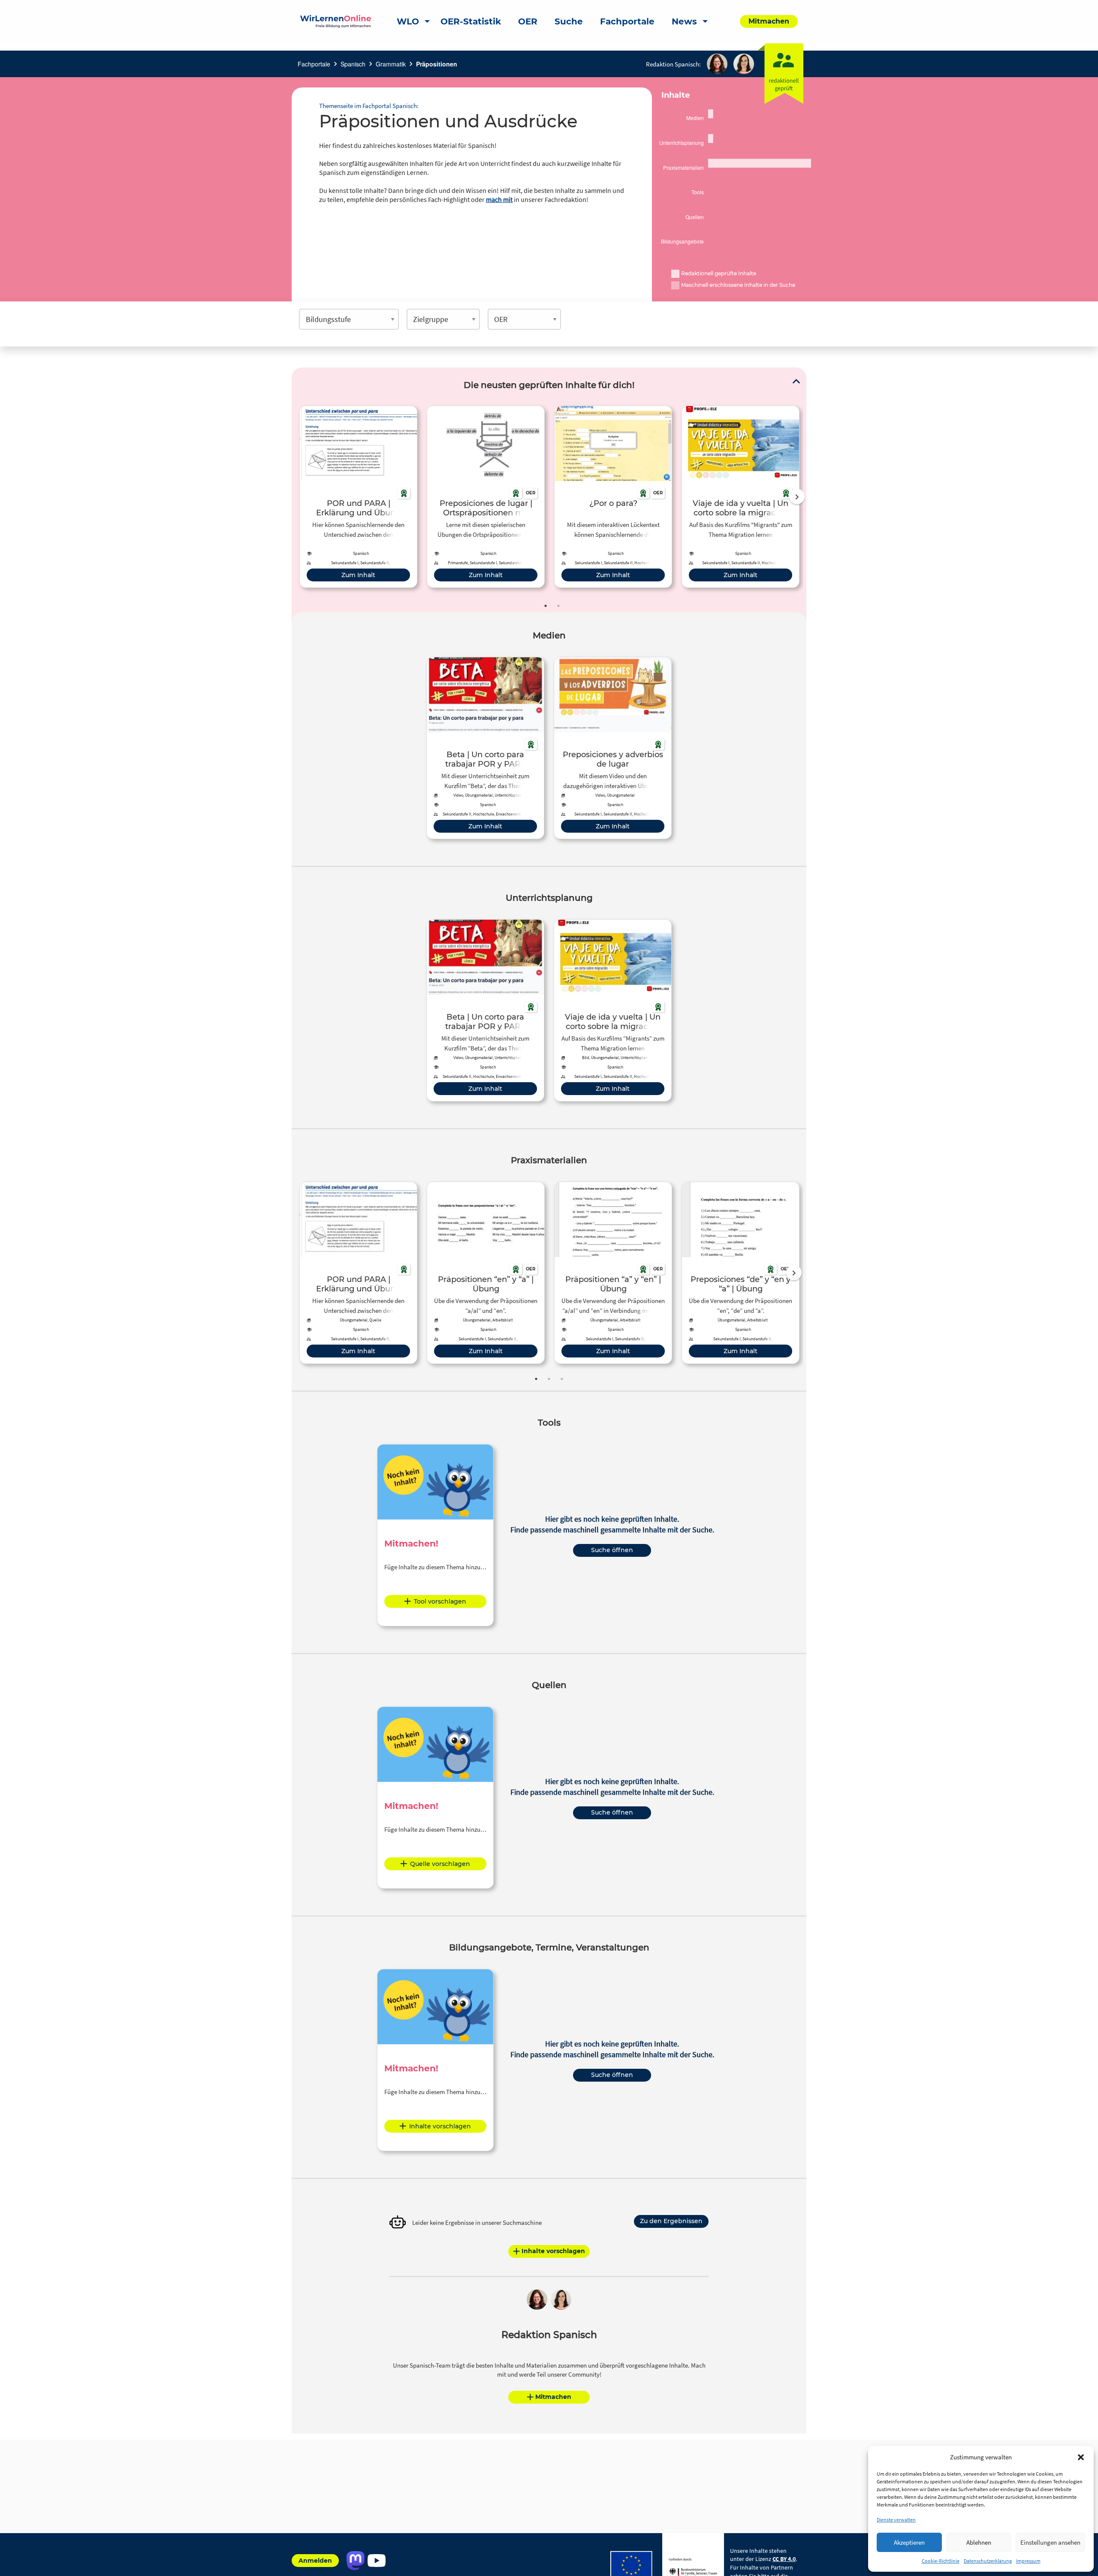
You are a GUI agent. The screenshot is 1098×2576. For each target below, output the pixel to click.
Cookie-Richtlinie (941, 2561)
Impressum (1028, 2561)
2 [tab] (558, 606)
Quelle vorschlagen (440, 1864)
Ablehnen (979, 2542)
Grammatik (391, 64)
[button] (1081, 2457)
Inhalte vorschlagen (440, 2126)
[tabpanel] (358, 497)
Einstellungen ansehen (1050, 2542)
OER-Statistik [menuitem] (471, 21)
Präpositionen (437, 64)
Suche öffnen (612, 1550)
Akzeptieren (909, 2542)
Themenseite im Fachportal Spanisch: (369, 106)
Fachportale (314, 64)
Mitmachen (553, 2397)
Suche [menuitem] (569, 21)
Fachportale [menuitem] (627, 21)
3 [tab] (562, 1379)
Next (797, 497)
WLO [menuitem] (408, 21)
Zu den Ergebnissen (671, 2221)
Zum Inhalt (358, 575)
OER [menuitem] (528, 21)
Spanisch (353, 64)
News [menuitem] (684, 21)
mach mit (499, 199)
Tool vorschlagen (440, 1601)
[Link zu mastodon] (355, 2561)
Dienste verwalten (896, 2520)
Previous (298, 497)
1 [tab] (546, 606)
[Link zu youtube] (376, 2561)
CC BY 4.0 (784, 2559)
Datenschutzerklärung (988, 2561)
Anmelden (315, 2561)
